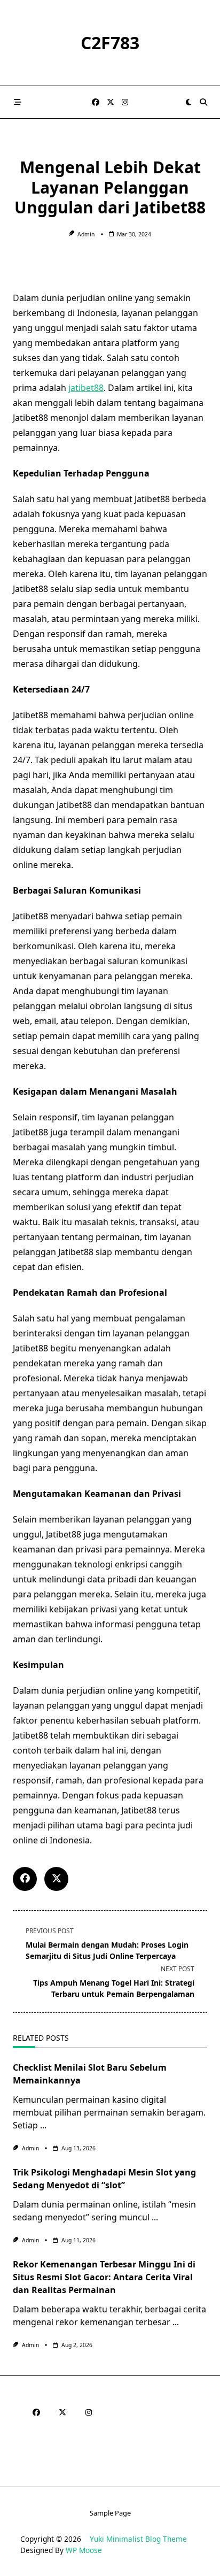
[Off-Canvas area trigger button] (18, 102)
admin (86, 234)
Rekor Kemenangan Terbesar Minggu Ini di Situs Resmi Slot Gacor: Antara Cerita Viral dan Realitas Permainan (104, 2277)
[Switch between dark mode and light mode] (188, 102)
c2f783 (110, 43)
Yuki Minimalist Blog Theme (138, 2539)
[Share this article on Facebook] (25, 1879)
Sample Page (110, 2513)
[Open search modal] (203, 102)
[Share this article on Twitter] (56, 1879)
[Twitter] (111, 102)
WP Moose (84, 2550)
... (43, 2125)
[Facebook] (96, 102)
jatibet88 (86, 388)
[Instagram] (125, 102)
